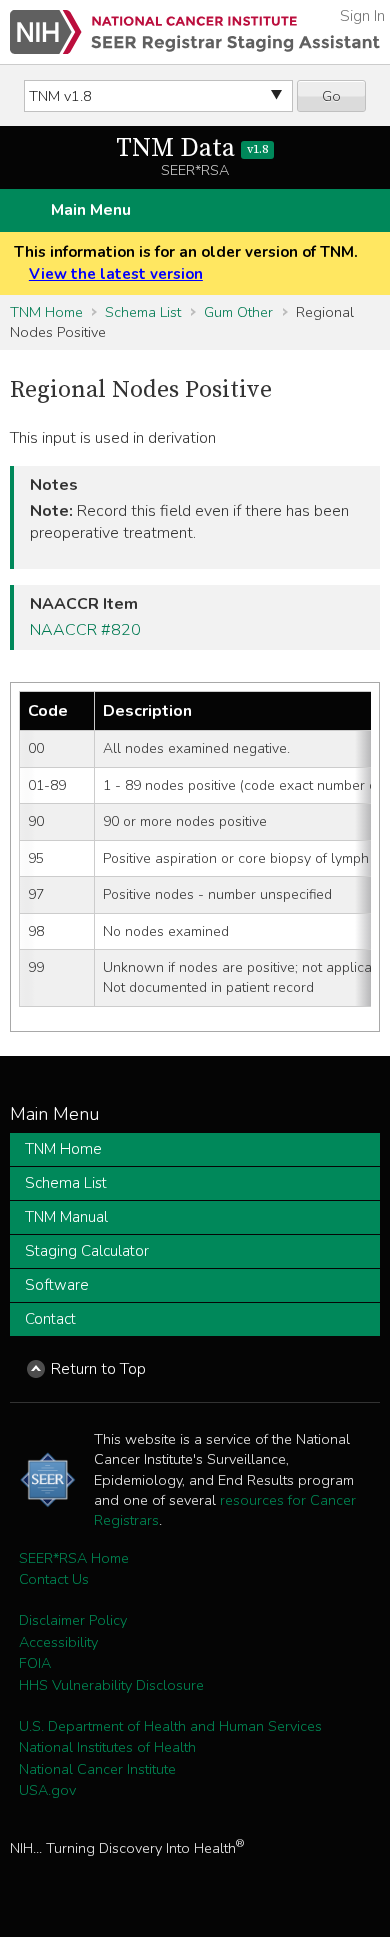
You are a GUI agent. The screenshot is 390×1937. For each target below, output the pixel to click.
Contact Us (54, 1579)
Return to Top (98, 1369)
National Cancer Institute (97, 1769)
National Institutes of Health (107, 1747)
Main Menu (91, 210)
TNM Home (46, 312)
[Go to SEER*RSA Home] (195, 32)
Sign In (362, 16)
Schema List (143, 312)
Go (331, 96)
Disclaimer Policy (73, 1620)
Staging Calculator (87, 1251)
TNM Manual (66, 1217)
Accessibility (58, 1642)
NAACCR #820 (85, 630)
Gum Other (238, 312)
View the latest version (116, 274)
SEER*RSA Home (74, 1558)
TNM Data (192, 148)
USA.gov (47, 1790)
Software (57, 1285)
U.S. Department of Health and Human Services (170, 1726)
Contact (50, 1319)
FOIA (35, 1663)
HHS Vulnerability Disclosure (111, 1685)
